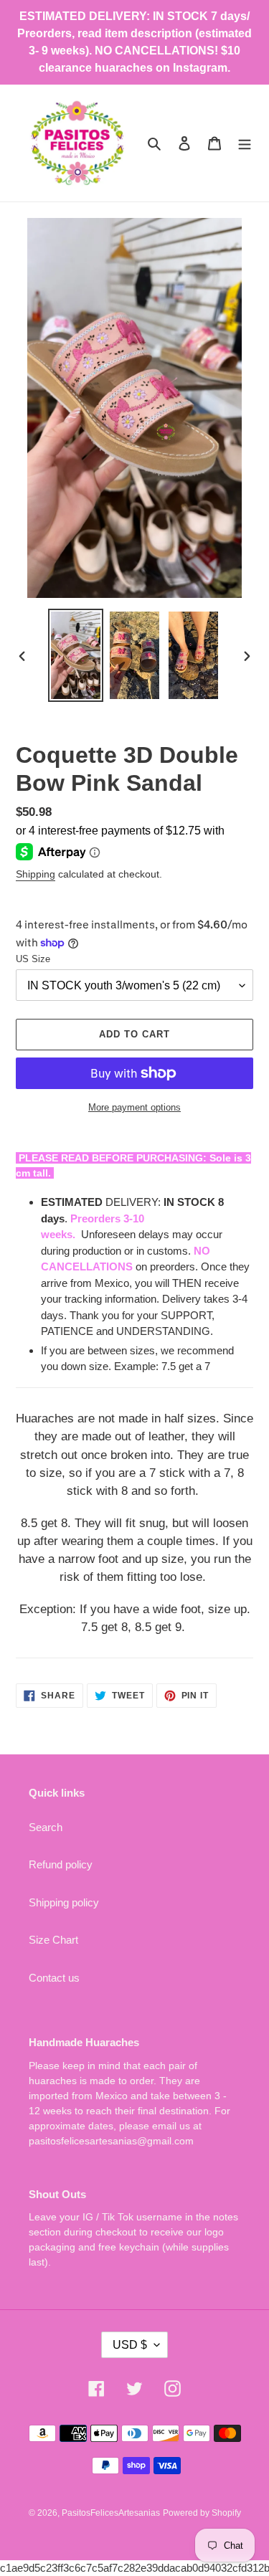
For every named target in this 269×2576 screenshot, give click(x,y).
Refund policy (61, 1864)
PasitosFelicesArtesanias (111, 2513)
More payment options (134, 1107)
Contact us (54, 1978)
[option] (76, 655)
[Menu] (245, 143)
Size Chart (53, 1940)
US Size (33, 959)
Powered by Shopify (202, 2513)
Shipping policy (64, 1902)
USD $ (130, 2345)
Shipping (36, 874)
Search (46, 1827)
